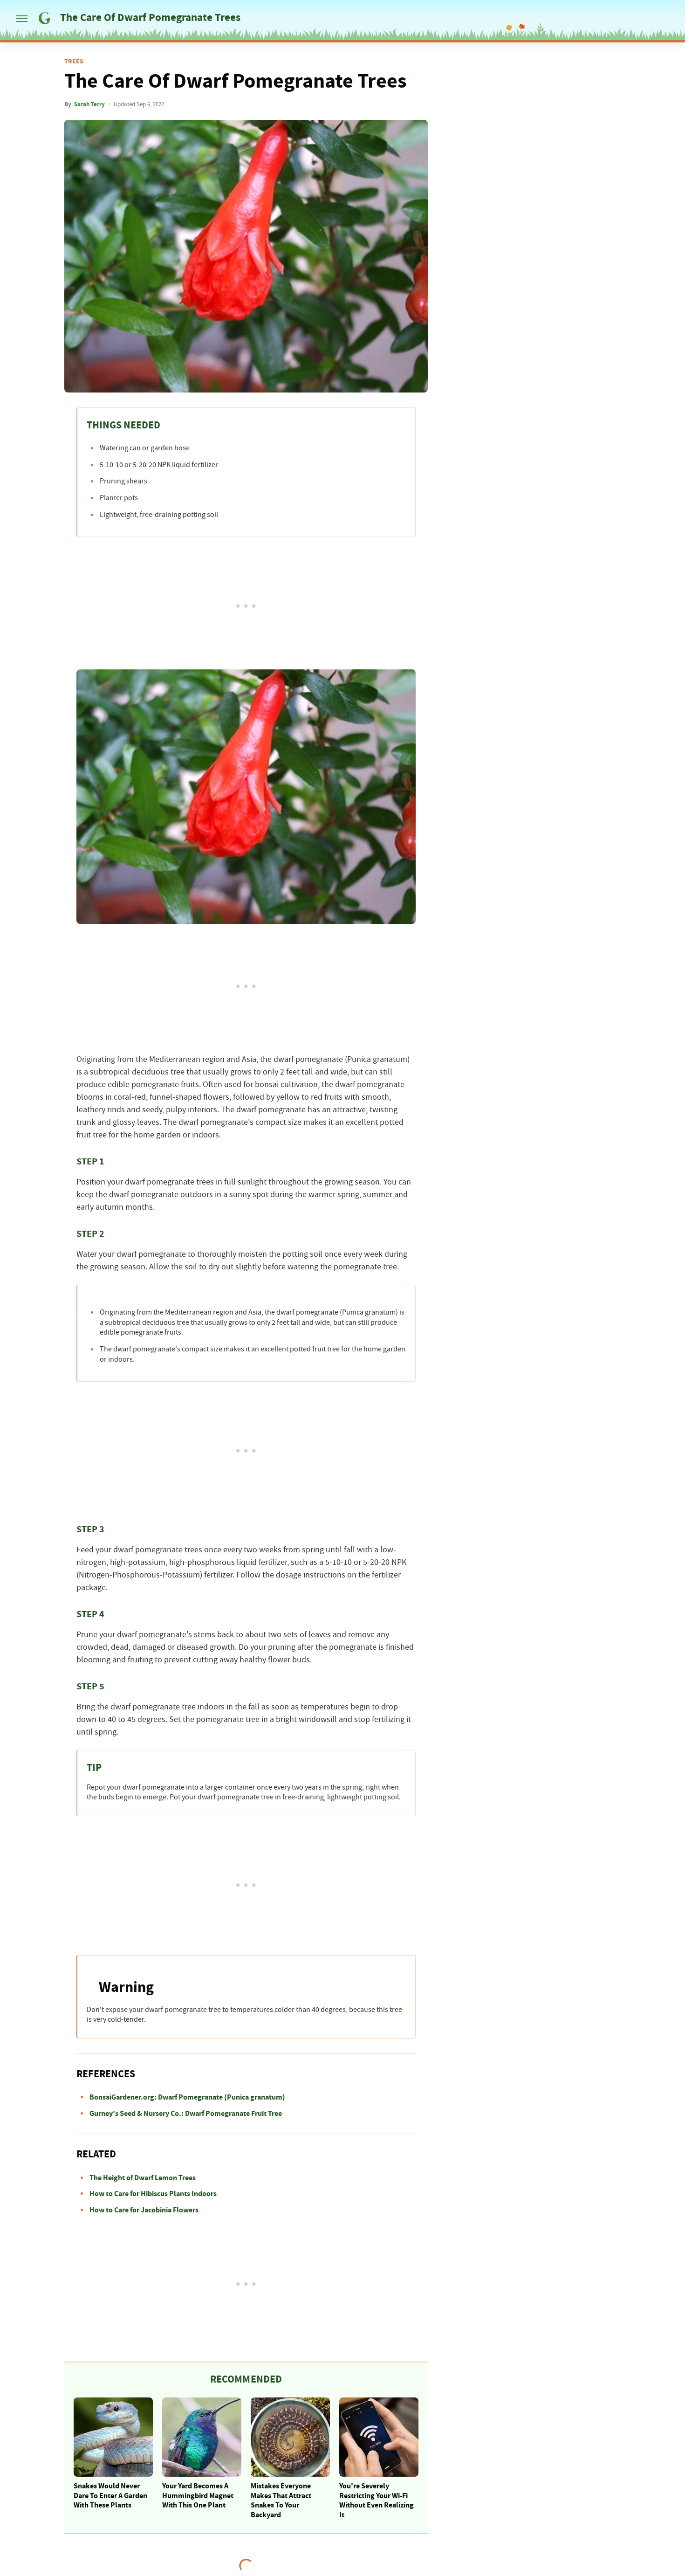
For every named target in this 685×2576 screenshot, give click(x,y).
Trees (74, 62)
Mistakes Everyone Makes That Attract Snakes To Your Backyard (281, 2500)
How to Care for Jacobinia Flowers (144, 2210)
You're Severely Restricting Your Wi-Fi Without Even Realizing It (377, 2500)
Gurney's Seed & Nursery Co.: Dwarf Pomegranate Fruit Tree (186, 2114)
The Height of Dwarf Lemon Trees (143, 2178)
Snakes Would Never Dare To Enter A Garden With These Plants (110, 2496)
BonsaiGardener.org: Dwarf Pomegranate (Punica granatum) (187, 2097)
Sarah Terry (89, 104)
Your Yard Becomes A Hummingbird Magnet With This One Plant (198, 2496)
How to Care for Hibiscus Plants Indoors (153, 2194)
